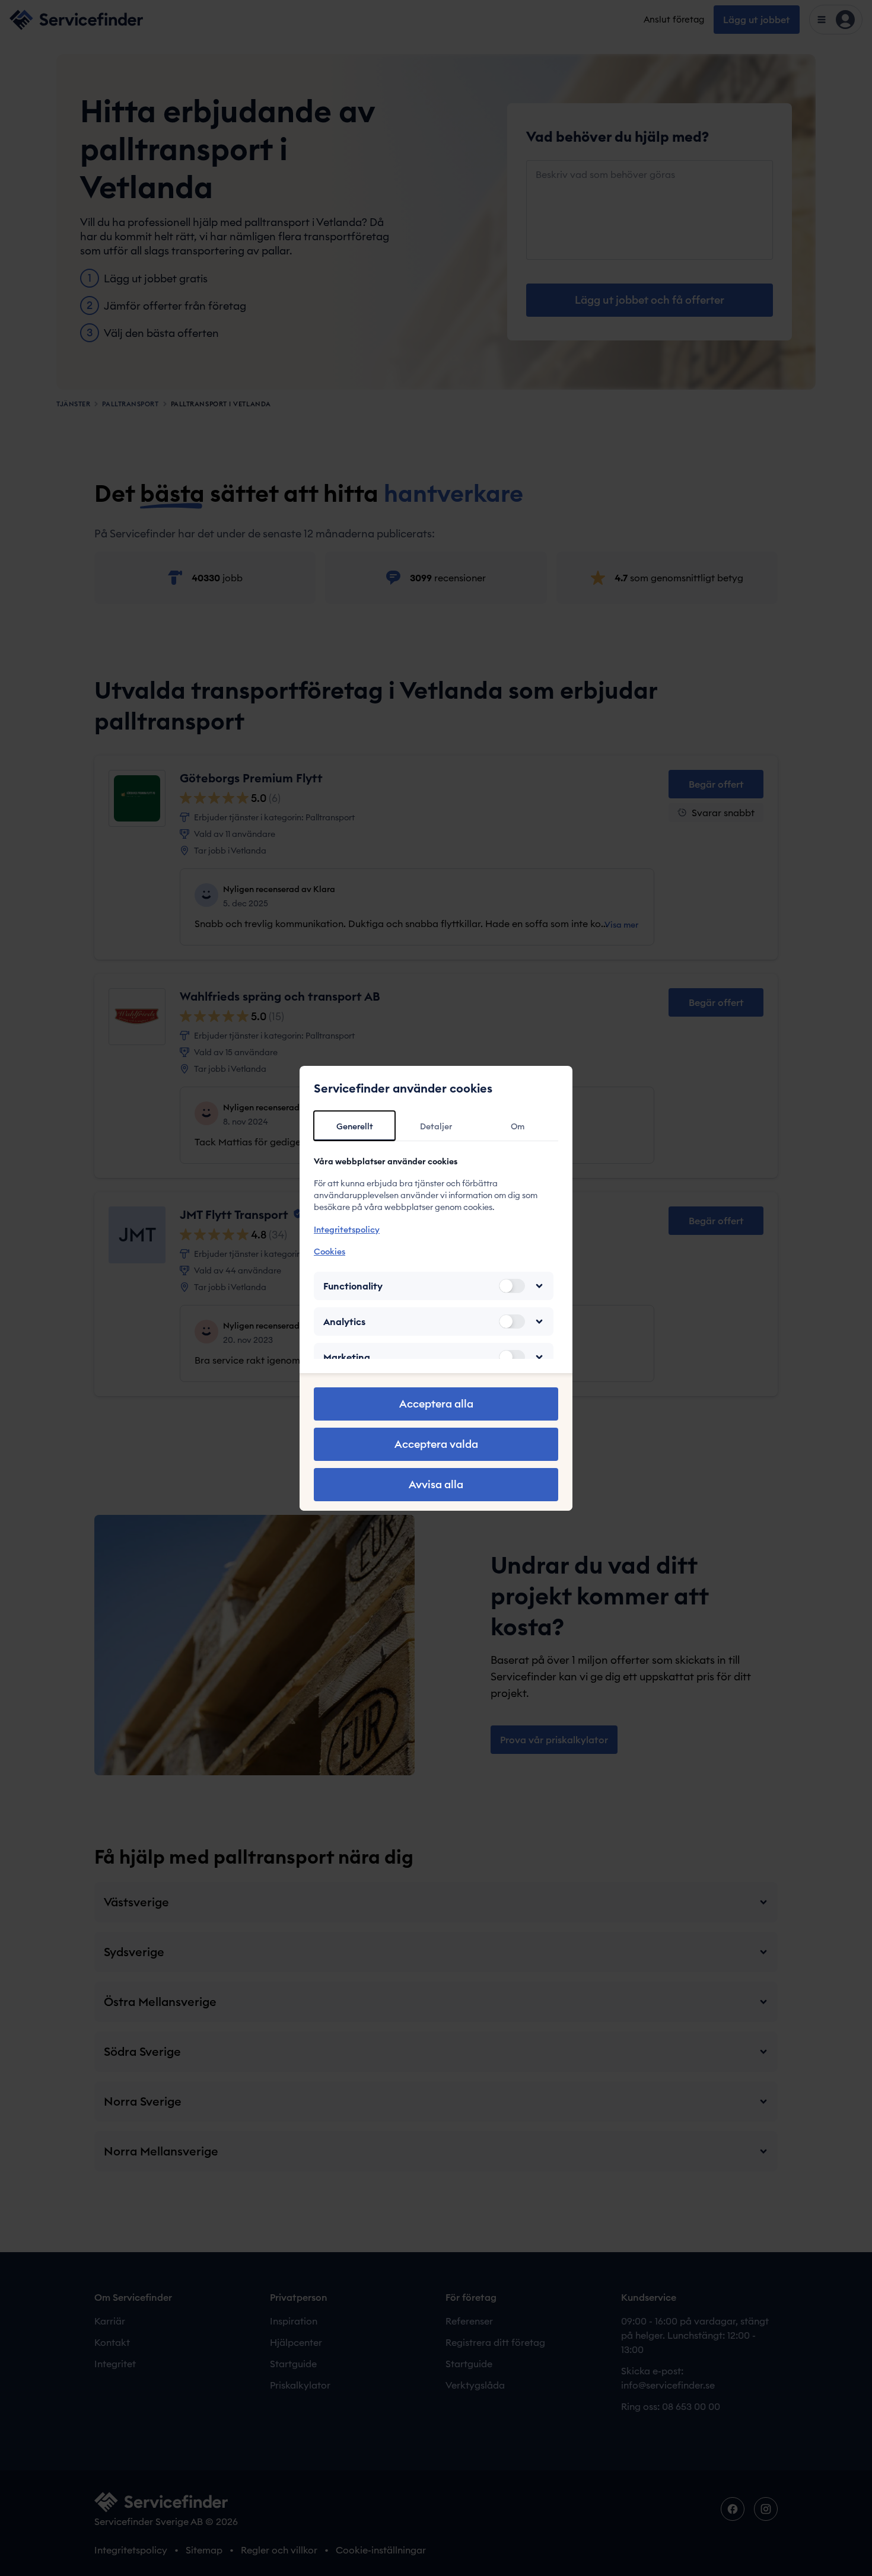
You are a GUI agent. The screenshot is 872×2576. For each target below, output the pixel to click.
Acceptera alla (436, 1404)
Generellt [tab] (355, 1126)
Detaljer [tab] (436, 1126)
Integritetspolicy (347, 1230)
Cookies (330, 1252)
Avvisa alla (436, 1484)
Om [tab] (518, 1126)
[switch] (512, 1286)
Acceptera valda (436, 1444)
